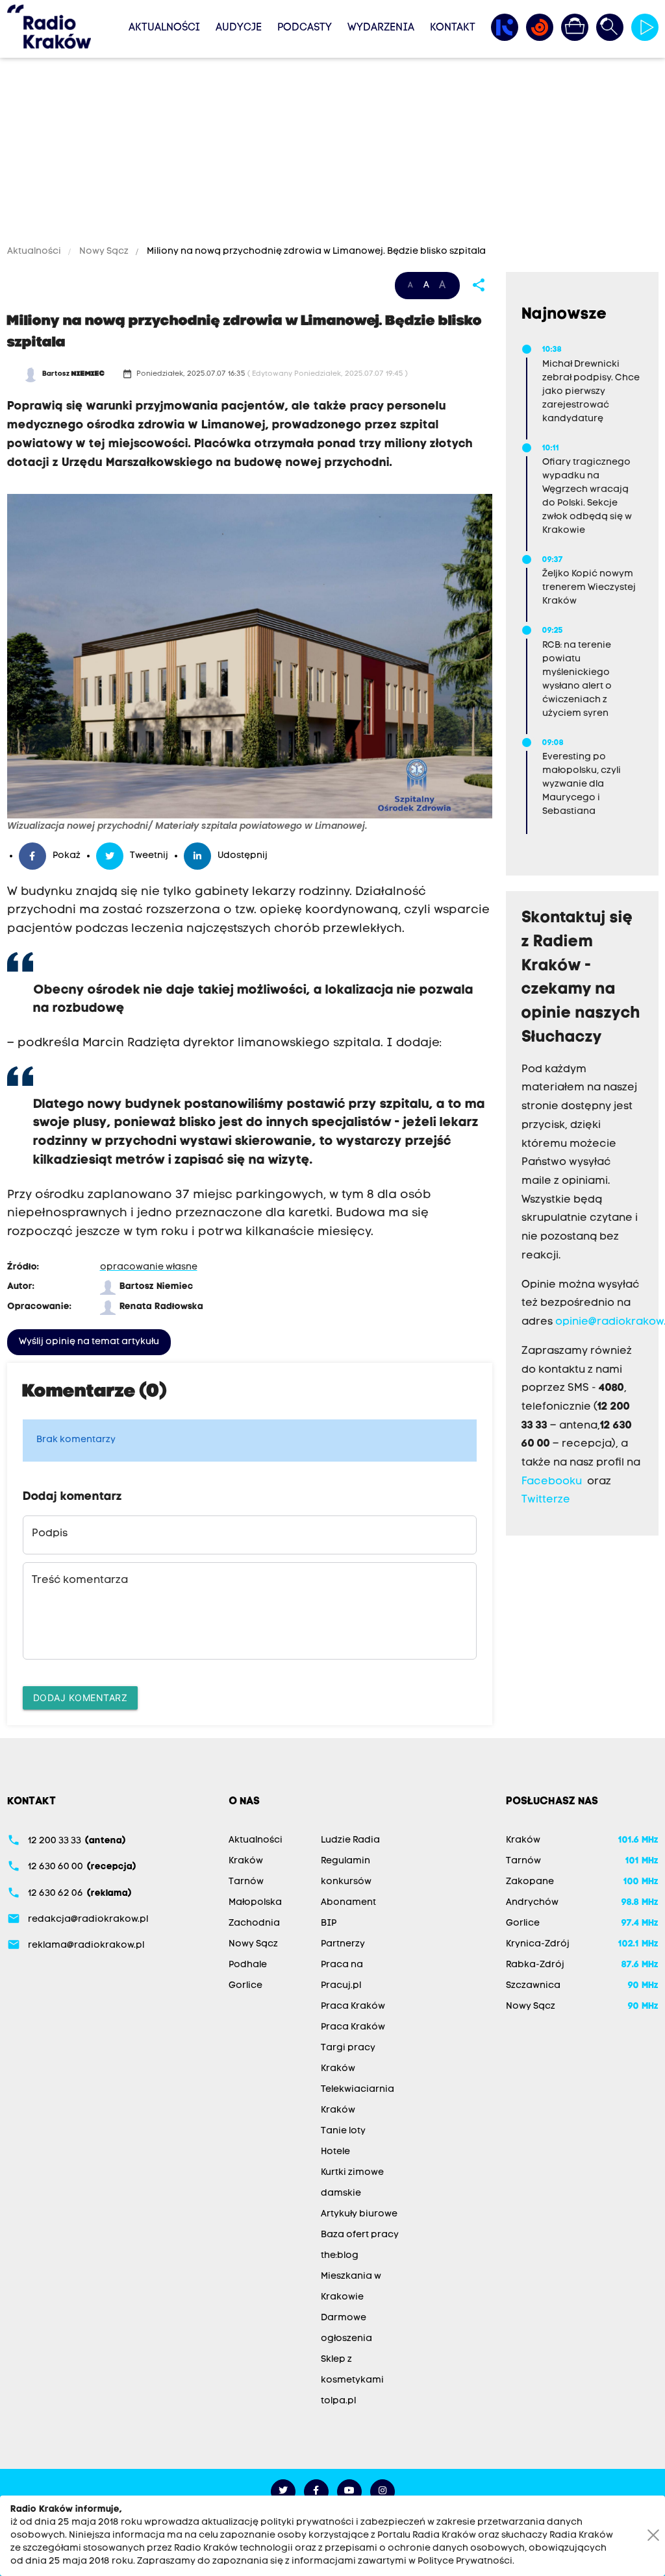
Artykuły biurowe (359, 2214)
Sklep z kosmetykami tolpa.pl (352, 2380)
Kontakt (453, 28)
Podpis (50, 1534)
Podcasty (305, 28)
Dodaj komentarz (81, 1698)
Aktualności (164, 28)
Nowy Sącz (104, 251)
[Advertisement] (332, 154)
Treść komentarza (80, 1580)
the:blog (340, 2256)
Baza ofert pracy (360, 2235)
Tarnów (246, 1882)
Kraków (246, 1861)
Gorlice (245, 1986)
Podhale (248, 1965)
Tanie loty (343, 2131)
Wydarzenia (381, 28)
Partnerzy (343, 1944)
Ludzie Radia (350, 1840)
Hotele (335, 2152)
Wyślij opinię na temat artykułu (89, 1342)
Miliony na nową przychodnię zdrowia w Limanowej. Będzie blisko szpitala (315, 251)
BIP (329, 1923)
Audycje (239, 28)
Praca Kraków (353, 2006)
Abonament (348, 1903)
